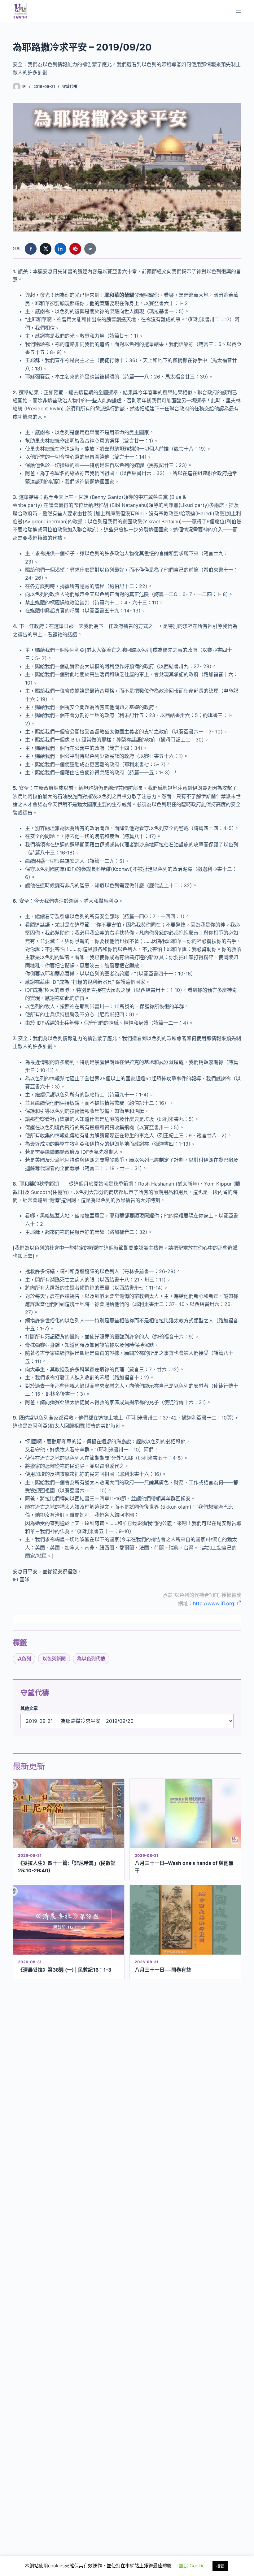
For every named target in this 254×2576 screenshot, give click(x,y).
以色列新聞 (54, 1659)
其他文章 (29, 1708)
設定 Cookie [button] (192, 2566)
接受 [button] (220, 2566)
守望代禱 (70, 86)
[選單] (239, 11)
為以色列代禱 (91, 1659)
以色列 (24, 1659)
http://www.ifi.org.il (215, 1603)
